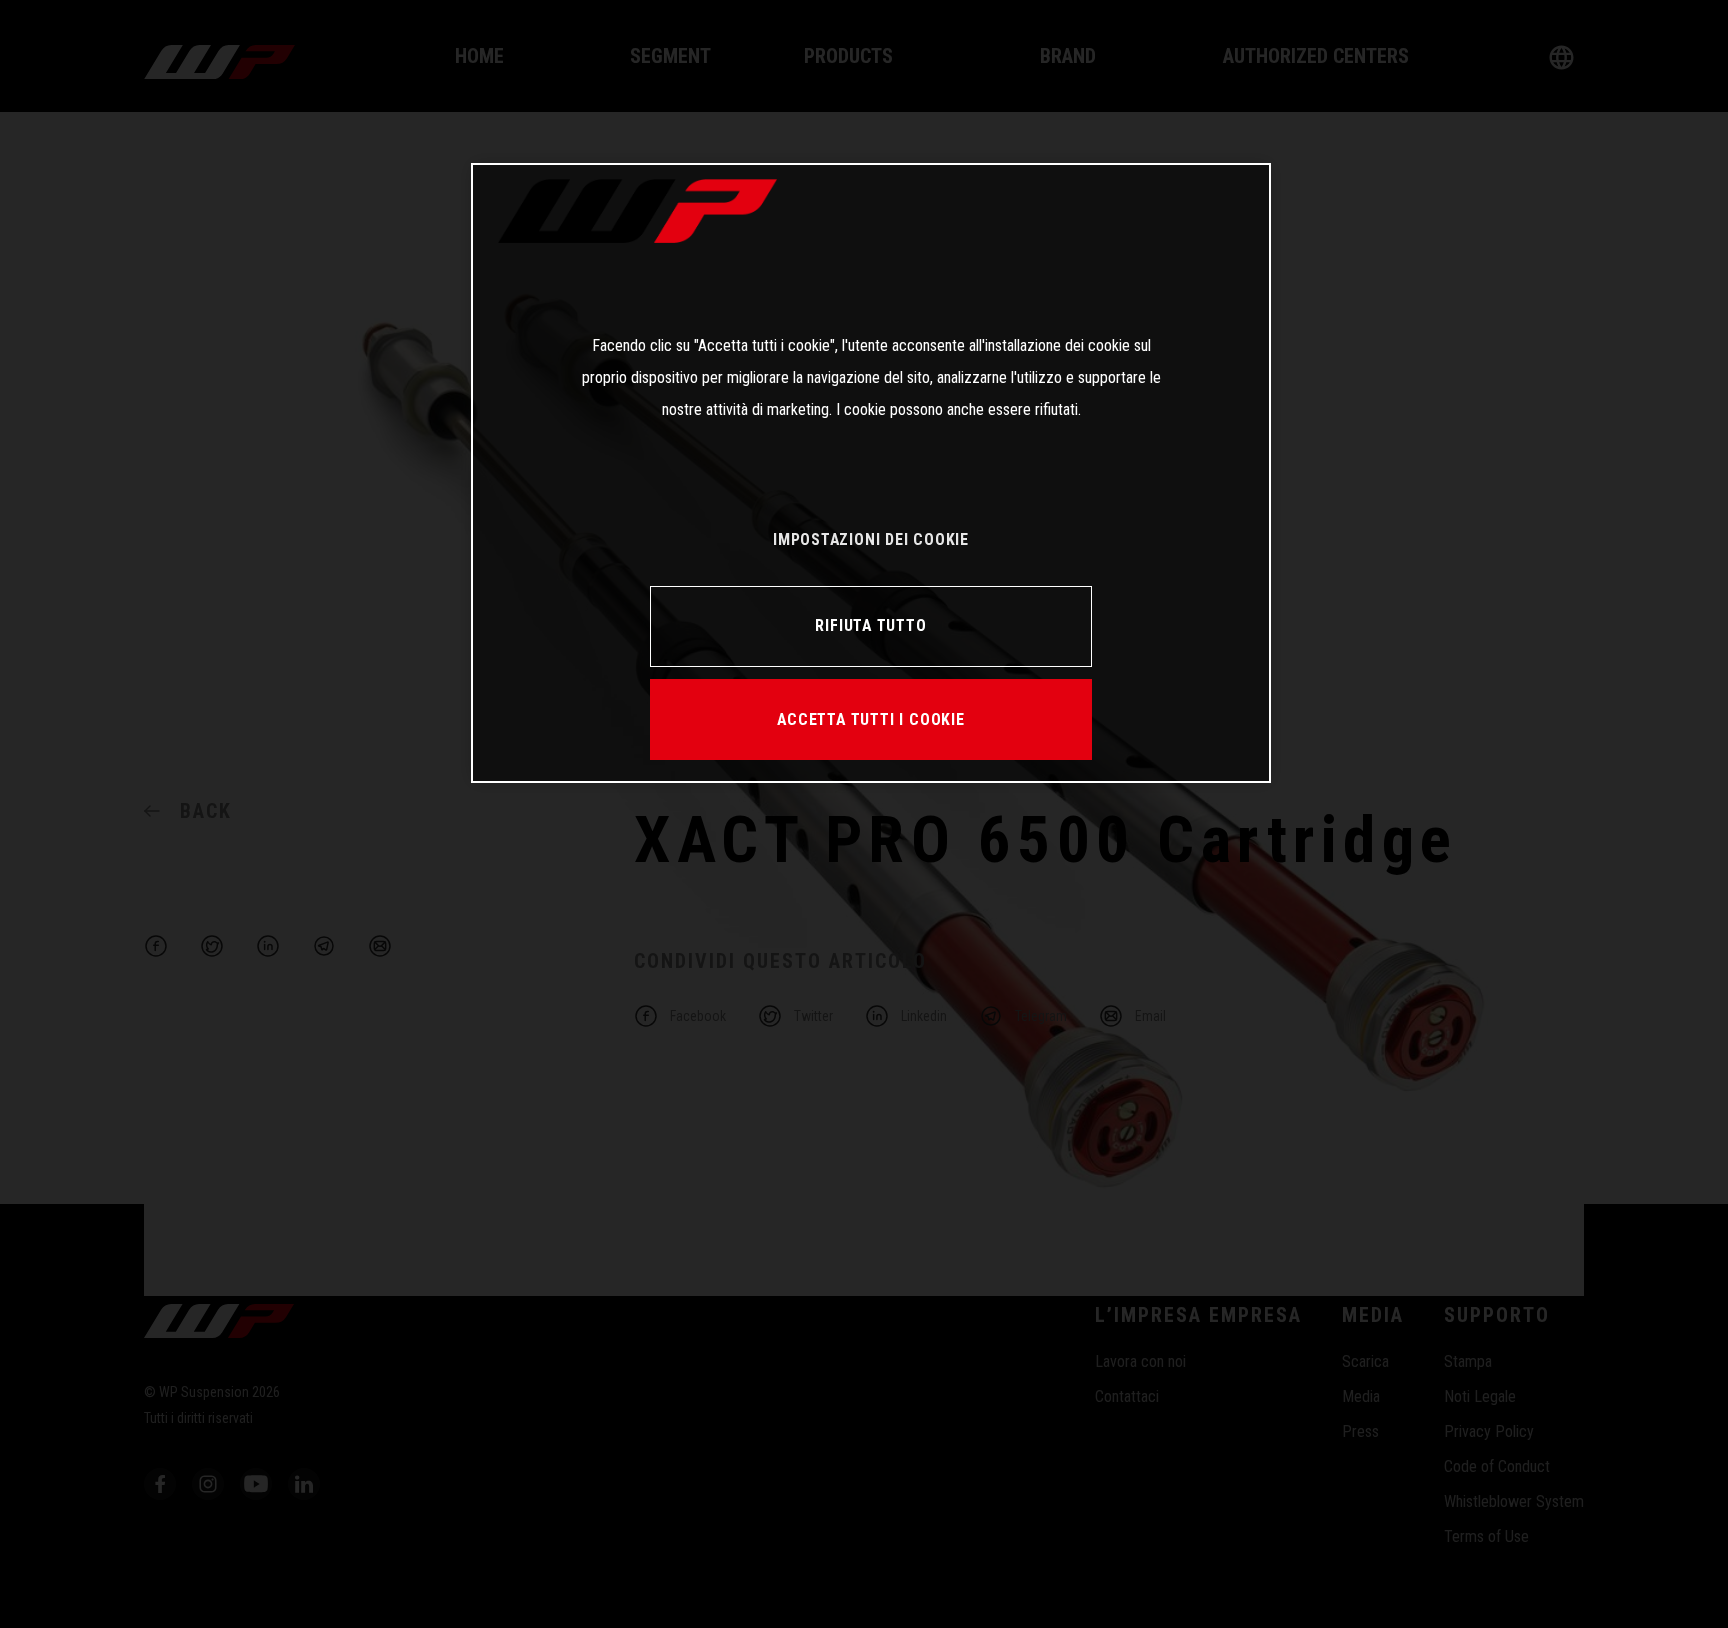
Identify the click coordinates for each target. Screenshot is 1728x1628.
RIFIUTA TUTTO (870, 625)
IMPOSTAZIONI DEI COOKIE (871, 539)
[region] (871, 473)
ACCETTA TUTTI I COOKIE (870, 719)
